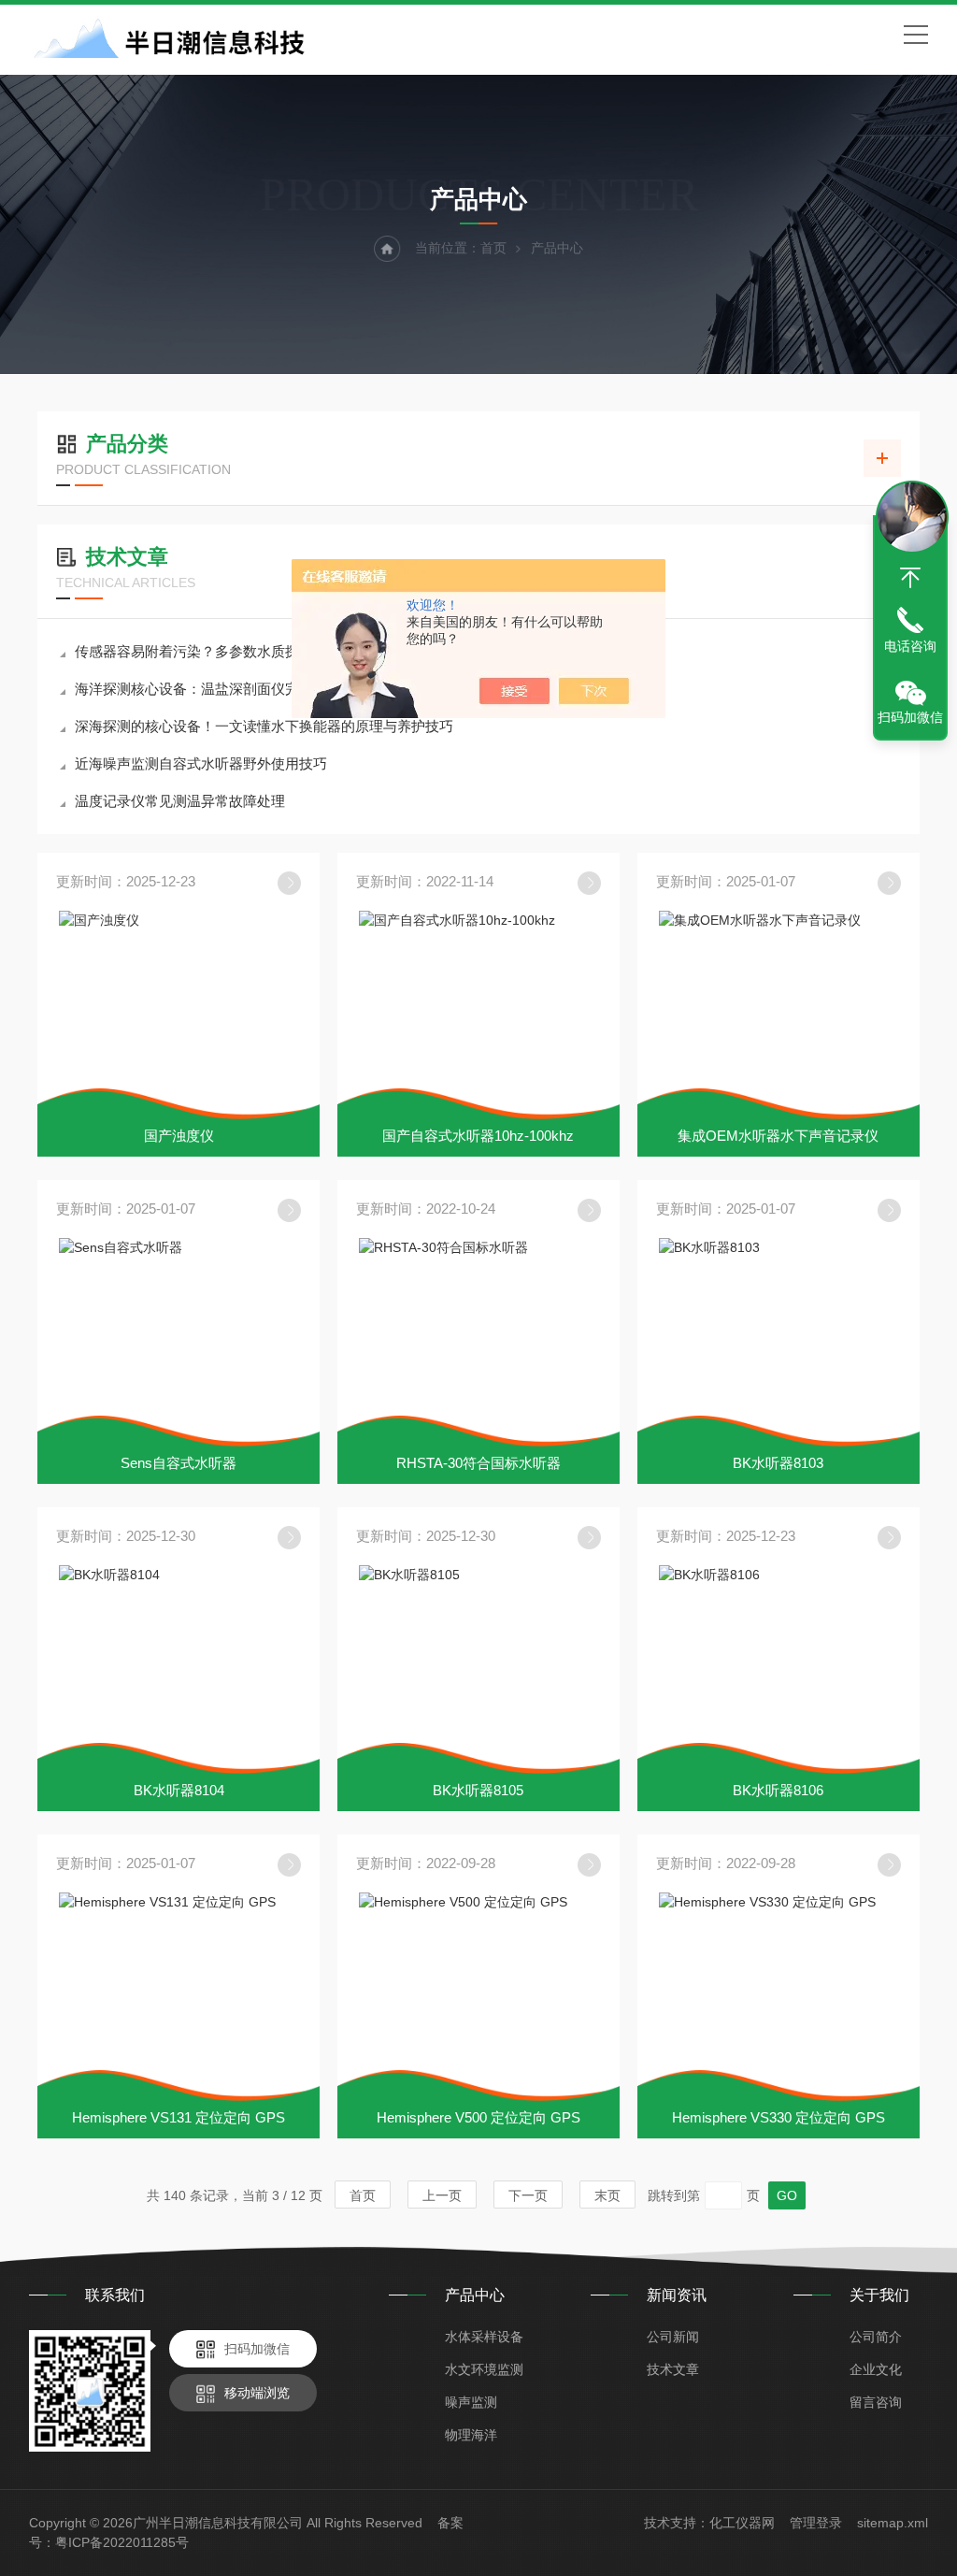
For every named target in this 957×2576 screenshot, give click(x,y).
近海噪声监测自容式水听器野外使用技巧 (201, 763)
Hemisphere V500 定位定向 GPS (478, 2117)
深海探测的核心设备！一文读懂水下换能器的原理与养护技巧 (264, 726)
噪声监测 (471, 2402)
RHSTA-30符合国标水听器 (478, 1463)
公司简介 (876, 2337)
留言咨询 (876, 2402)
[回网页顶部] (910, 578)
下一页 (528, 2195)
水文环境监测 (484, 2369)
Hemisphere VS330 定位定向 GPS (778, 2117)
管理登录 (816, 2523)
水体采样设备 (484, 2337)
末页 (607, 2195)
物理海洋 (471, 2435)
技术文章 (673, 2369)
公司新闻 (673, 2337)
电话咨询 (910, 646)
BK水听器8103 (778, 1463)
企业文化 (876, 2369)
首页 (493, 248)
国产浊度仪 (179, 1136)
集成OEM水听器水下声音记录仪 (778, 1136)
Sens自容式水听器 (179, 1463)
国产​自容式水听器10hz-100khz (478, 1136)
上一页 (442, 2195)
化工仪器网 (742, 2523)
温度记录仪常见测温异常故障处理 (180, 801)
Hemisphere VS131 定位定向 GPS (179, 2117)
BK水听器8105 (478, 1790)
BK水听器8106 (778, 1790)
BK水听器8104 (179, 1790)
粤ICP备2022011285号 (122, 2542)
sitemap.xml (893, 2523)
